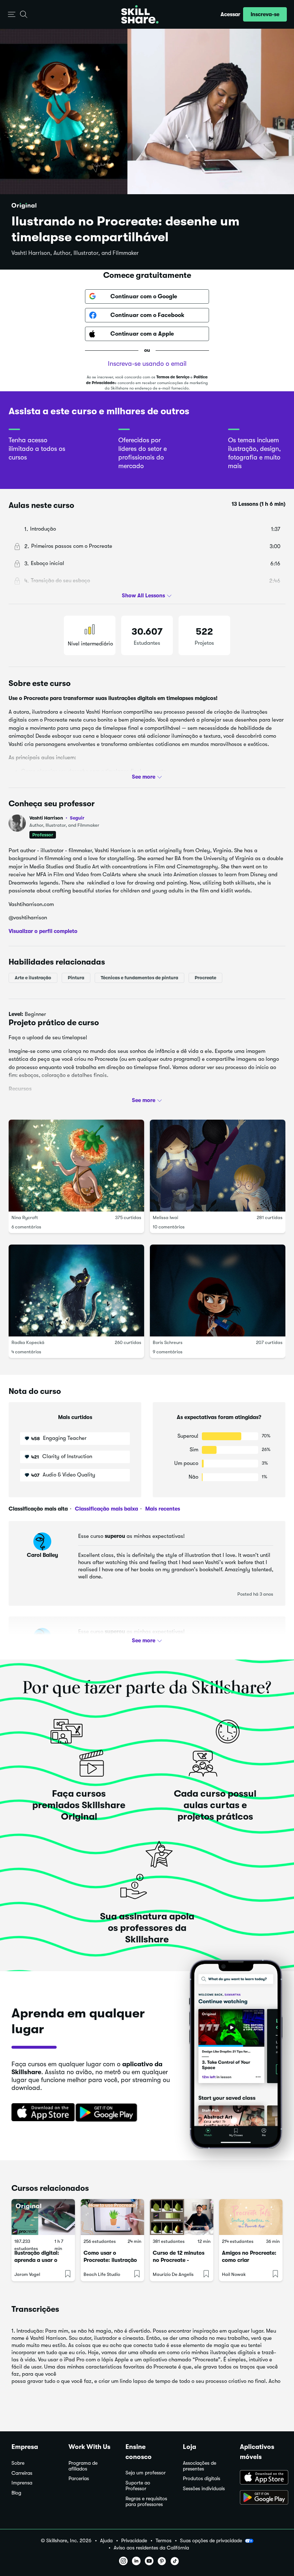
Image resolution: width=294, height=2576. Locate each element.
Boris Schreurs (168, 1342)
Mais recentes (162, 1509)
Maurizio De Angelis (173, 2274)
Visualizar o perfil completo (43, 931)
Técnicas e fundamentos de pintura (139, 978)
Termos (163, 2541)
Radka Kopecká (28, 1342)
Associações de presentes (200, 2466)
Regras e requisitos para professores (146, 2502)
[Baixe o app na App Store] (261, 2478)
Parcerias (79, 2479)
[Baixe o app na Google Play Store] (261, 2498)
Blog (16, 2493)
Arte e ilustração (33, 978)
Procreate (205, 978)
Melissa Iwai (165, 1217)
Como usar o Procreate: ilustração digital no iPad (110, 2260)
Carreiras (22, 2473)
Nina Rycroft (25, 1217)
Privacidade (134, 2541)
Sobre (18, 2463)
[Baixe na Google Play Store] (108, 2113)
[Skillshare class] (43, 2217)
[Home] (140, 14)
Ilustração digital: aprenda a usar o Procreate (37, 2260)
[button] (12, 15)
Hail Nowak (234, 2274)
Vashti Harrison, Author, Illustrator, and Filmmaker (75, 253)
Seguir (77, 818)
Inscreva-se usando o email (147, 364)
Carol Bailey (42, 1555)
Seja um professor (146, 2473)
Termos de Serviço (173, 377)
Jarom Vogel (27, 2274)
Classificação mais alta (38, 1509)
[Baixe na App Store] (41, 2113)
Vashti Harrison (57, 818)
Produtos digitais (201, 2479)
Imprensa (22, 2483)
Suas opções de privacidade (211, 2540)
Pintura (76, 978)
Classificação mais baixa (106, 1509)
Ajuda (106, 2541)
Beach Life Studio (102, 2274)
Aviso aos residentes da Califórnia (151, 2548)
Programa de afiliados (83, 2466)
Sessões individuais (204, 2489)
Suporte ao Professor (138, 2486)
